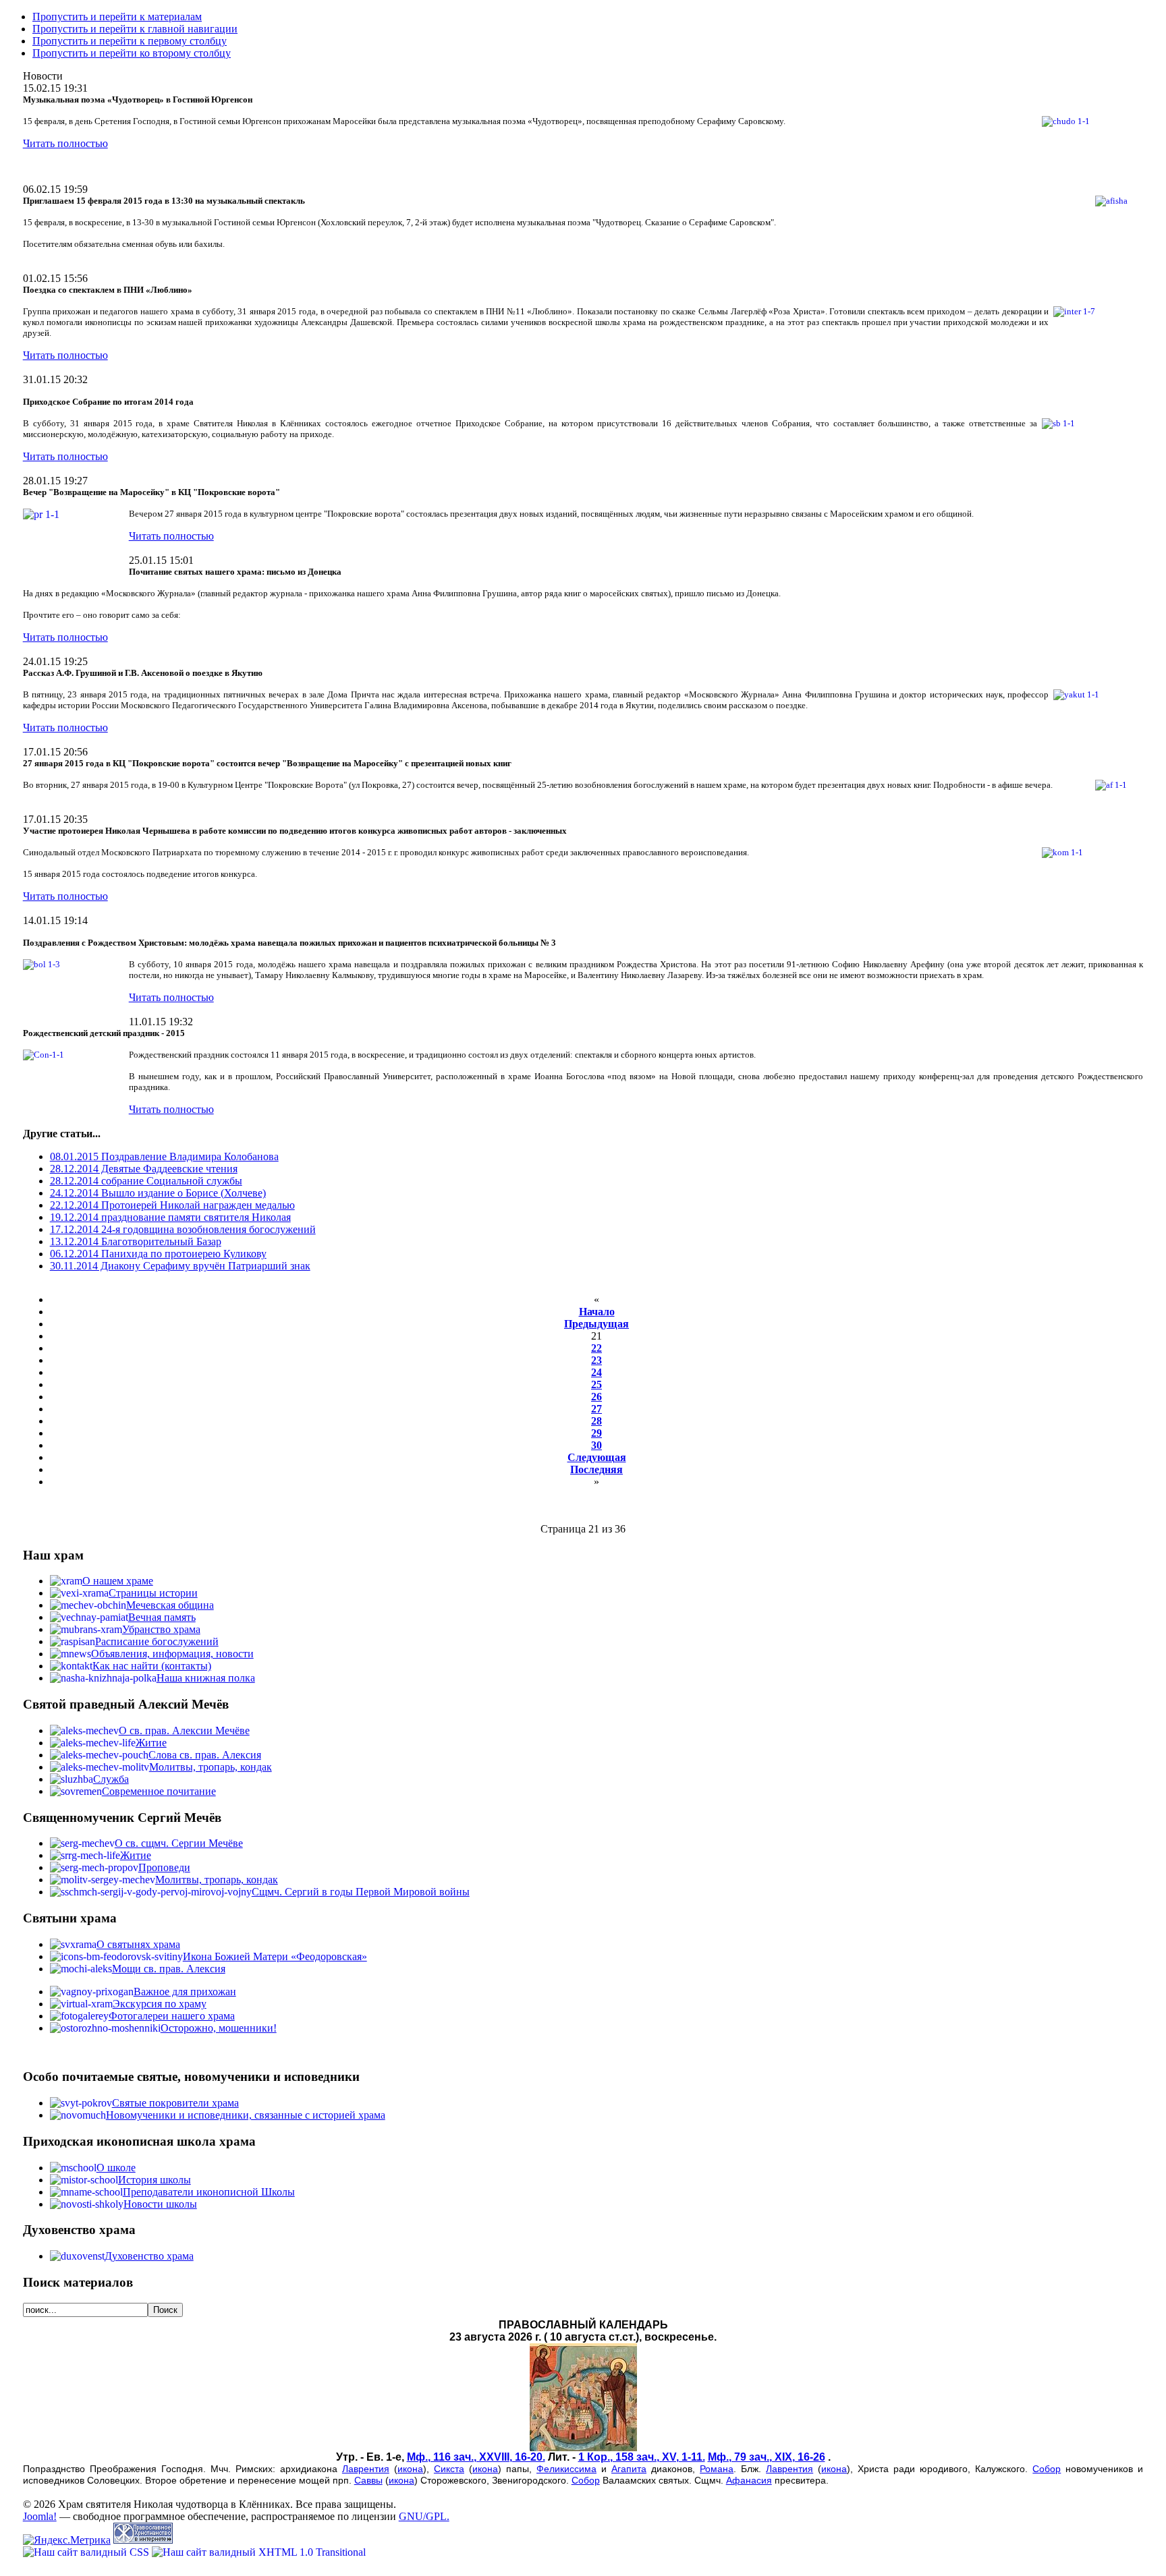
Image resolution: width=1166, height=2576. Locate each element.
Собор (1047, 2469)
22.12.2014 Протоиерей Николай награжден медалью (172, 1205)
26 (596, 1397)
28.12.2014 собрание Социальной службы (146, 1181)
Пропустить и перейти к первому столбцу (130, 41)
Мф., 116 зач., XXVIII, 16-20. (476, 2457)
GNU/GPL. (424, 2516)
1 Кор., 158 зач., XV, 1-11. (642, 2457)
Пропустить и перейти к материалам (117, 17)
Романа (717, 2469)
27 (596, 1409)
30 (596, 1445)
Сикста (449, 2469)
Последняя (596, 1469)
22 (596, 1348)
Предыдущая (596, 1324)
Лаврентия (366, 2469)
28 (596, 1421)
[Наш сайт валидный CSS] (87, 2552)
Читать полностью (65, 143)
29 (596, 1433)
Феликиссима (566, 2469)
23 (596, 1360)
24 (596, 1372)
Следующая (597, 1457)
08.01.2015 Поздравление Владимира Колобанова (164, 1156)
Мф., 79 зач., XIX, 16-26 (767, 2457)
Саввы (368, 2480)
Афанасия (749, 2480)
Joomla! (40, 2516)
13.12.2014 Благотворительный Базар (136, 1241)
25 (596, 1384)
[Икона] (583, 2448)
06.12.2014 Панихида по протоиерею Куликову (158, 1254)
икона (410, 2469)
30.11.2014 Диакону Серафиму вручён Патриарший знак (180, 1266)
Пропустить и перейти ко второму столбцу (132, 53)
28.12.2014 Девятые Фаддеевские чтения (144, 1169)
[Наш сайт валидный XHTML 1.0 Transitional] (259, 2552)
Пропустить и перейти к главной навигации (135, 29)
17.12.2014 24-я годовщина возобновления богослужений (183, 1229)
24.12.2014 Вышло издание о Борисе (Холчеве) (158, 1193)
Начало (597, 1312)
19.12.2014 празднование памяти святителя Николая (170, 1217)
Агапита (629, 2469)
